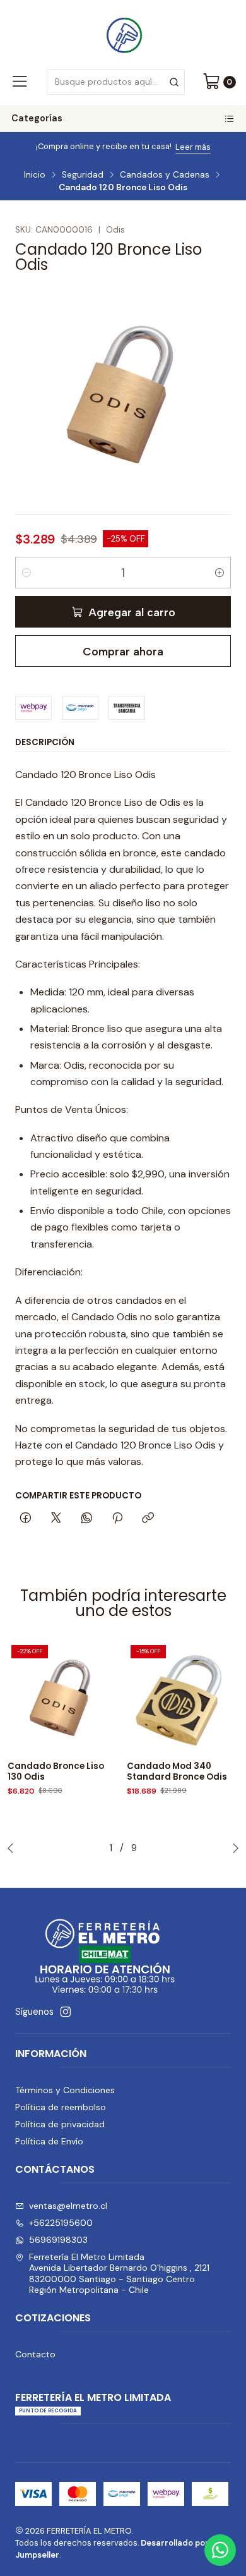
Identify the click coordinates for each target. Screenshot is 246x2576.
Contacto (35, 2354)
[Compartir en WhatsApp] (87, 1519)
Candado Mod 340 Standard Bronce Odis (177, 1772)
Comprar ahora (123, 651)
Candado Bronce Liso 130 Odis (56, 1772)
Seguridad (83, 175)
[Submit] (174, 82)
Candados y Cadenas (165, 175)
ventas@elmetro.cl (68, 2206)
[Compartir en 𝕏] (56, 1519)
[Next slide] (233, 1848)
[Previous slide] (13, 1848)
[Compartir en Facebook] (26, 1519)
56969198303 (58, 2240)
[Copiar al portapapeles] (148, 1519)
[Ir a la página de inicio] (123, 33)
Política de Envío (49, 2141)
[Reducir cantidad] (26, 573)
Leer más (193, 147)
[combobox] (115, 82)
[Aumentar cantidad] (220, 573)
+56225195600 (61, 2223)
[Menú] (20, 82)
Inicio (35, 175)
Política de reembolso (61, 2107)
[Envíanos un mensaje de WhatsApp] (220, 2550)
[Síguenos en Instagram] (66, 2012)
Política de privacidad (60, 2124)
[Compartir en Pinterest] (117, 1519)
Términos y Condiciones (65, 2090)
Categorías (37, 118)
